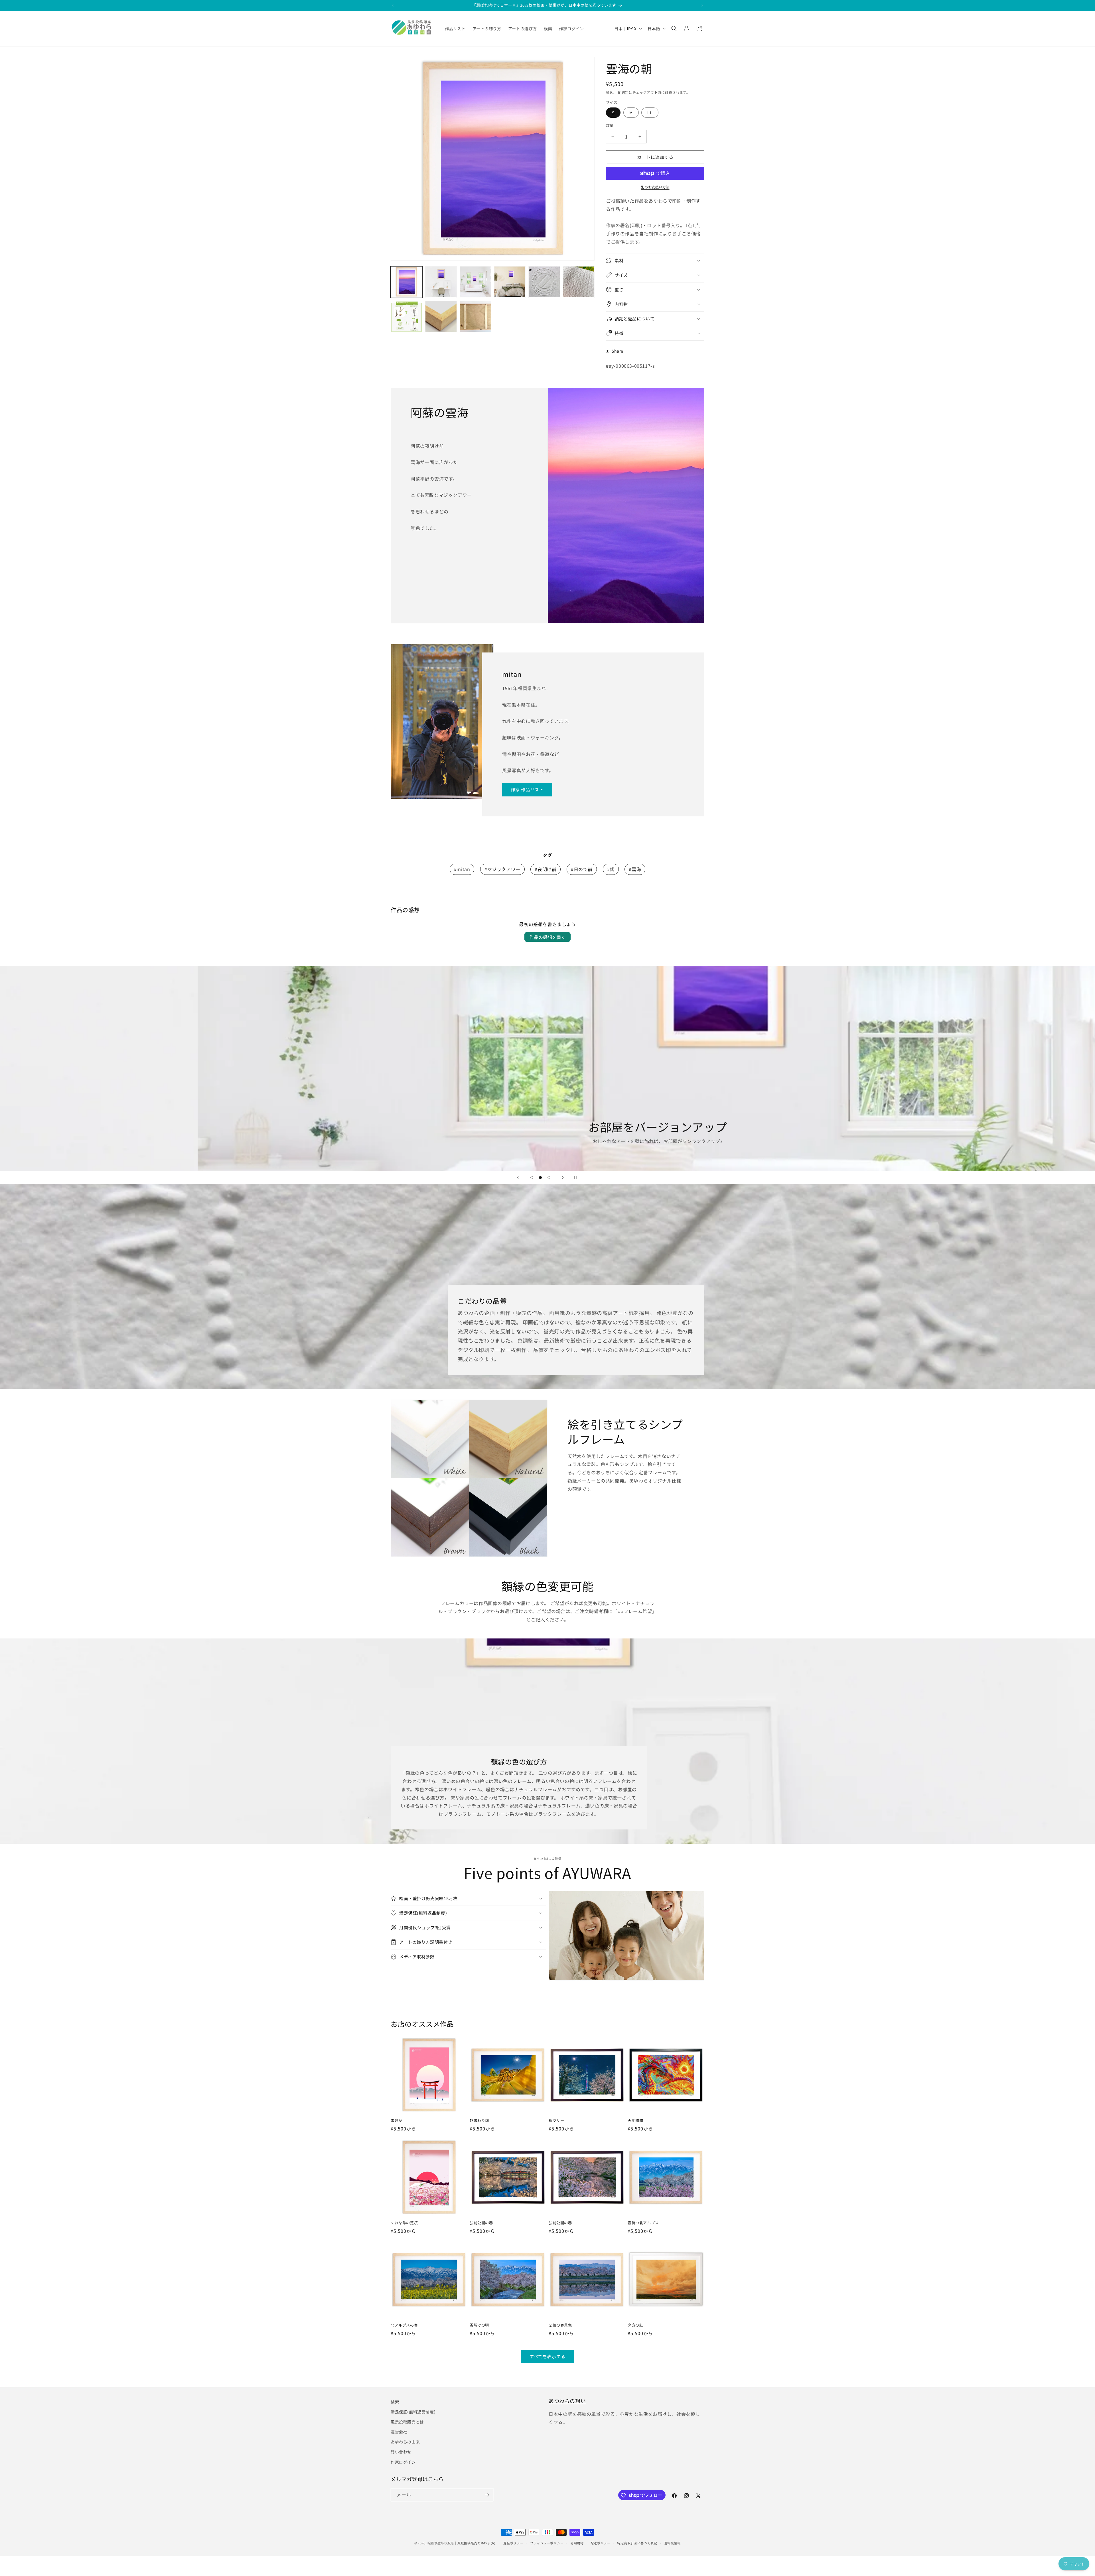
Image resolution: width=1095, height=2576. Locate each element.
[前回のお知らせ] (393, 5)
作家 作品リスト (527, 790)
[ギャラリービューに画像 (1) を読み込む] (406, 282)
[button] (674, 29)
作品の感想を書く (547, 937)
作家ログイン (403, 2462)
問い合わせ (401, 2452)
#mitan (462, 869)
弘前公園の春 (481, 2223)
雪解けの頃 (479, 2325)
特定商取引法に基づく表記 (637, 2543)
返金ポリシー (513, 2543)
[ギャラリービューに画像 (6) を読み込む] (579, 282)
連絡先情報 (673, 2543)
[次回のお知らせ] (702, 5)
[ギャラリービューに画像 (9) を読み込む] (475, 316)
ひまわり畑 (479, 2121)
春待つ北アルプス (643, 2223)
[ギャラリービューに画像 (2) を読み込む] (441, 282)
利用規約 (577, 2543)
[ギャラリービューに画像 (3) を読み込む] (475, 282)
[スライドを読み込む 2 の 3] (540, 1178)
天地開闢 (635, 2121)
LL (650, 113)
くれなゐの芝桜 (404, 2223)
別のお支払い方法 (655, 187)
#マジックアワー (502, 869)
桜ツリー (556, 2121)
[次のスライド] (563, 1178)
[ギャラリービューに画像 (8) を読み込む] (441, 316)
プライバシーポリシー (547, 2543)
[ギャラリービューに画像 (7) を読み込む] (406, 316)
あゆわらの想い (567, 2401)
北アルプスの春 (404, 2325)
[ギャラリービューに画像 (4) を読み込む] (510, 282)
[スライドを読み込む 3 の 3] (549, 1178)
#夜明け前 (546, 869)
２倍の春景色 (560, 2325)
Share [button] (618, 351)
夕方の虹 (635, 2325)
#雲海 (635, 869)
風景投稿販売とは (407, 2422)
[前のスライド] (518, 1178)
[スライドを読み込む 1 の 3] (532, 1178)
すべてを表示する (547, 2356)
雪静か (397, 2121)
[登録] (487, 2495)
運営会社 (399, 2432)
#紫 (611, 869)
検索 (395, 2402)
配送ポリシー (601, 2543)
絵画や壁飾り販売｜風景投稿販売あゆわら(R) (462, 2543)
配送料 (623, 92)
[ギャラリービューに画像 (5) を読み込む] (544, 282)
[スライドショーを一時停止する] (577, 1178)
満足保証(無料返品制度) (413, 2412)
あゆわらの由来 (405, 2442)
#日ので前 (582, 869)
